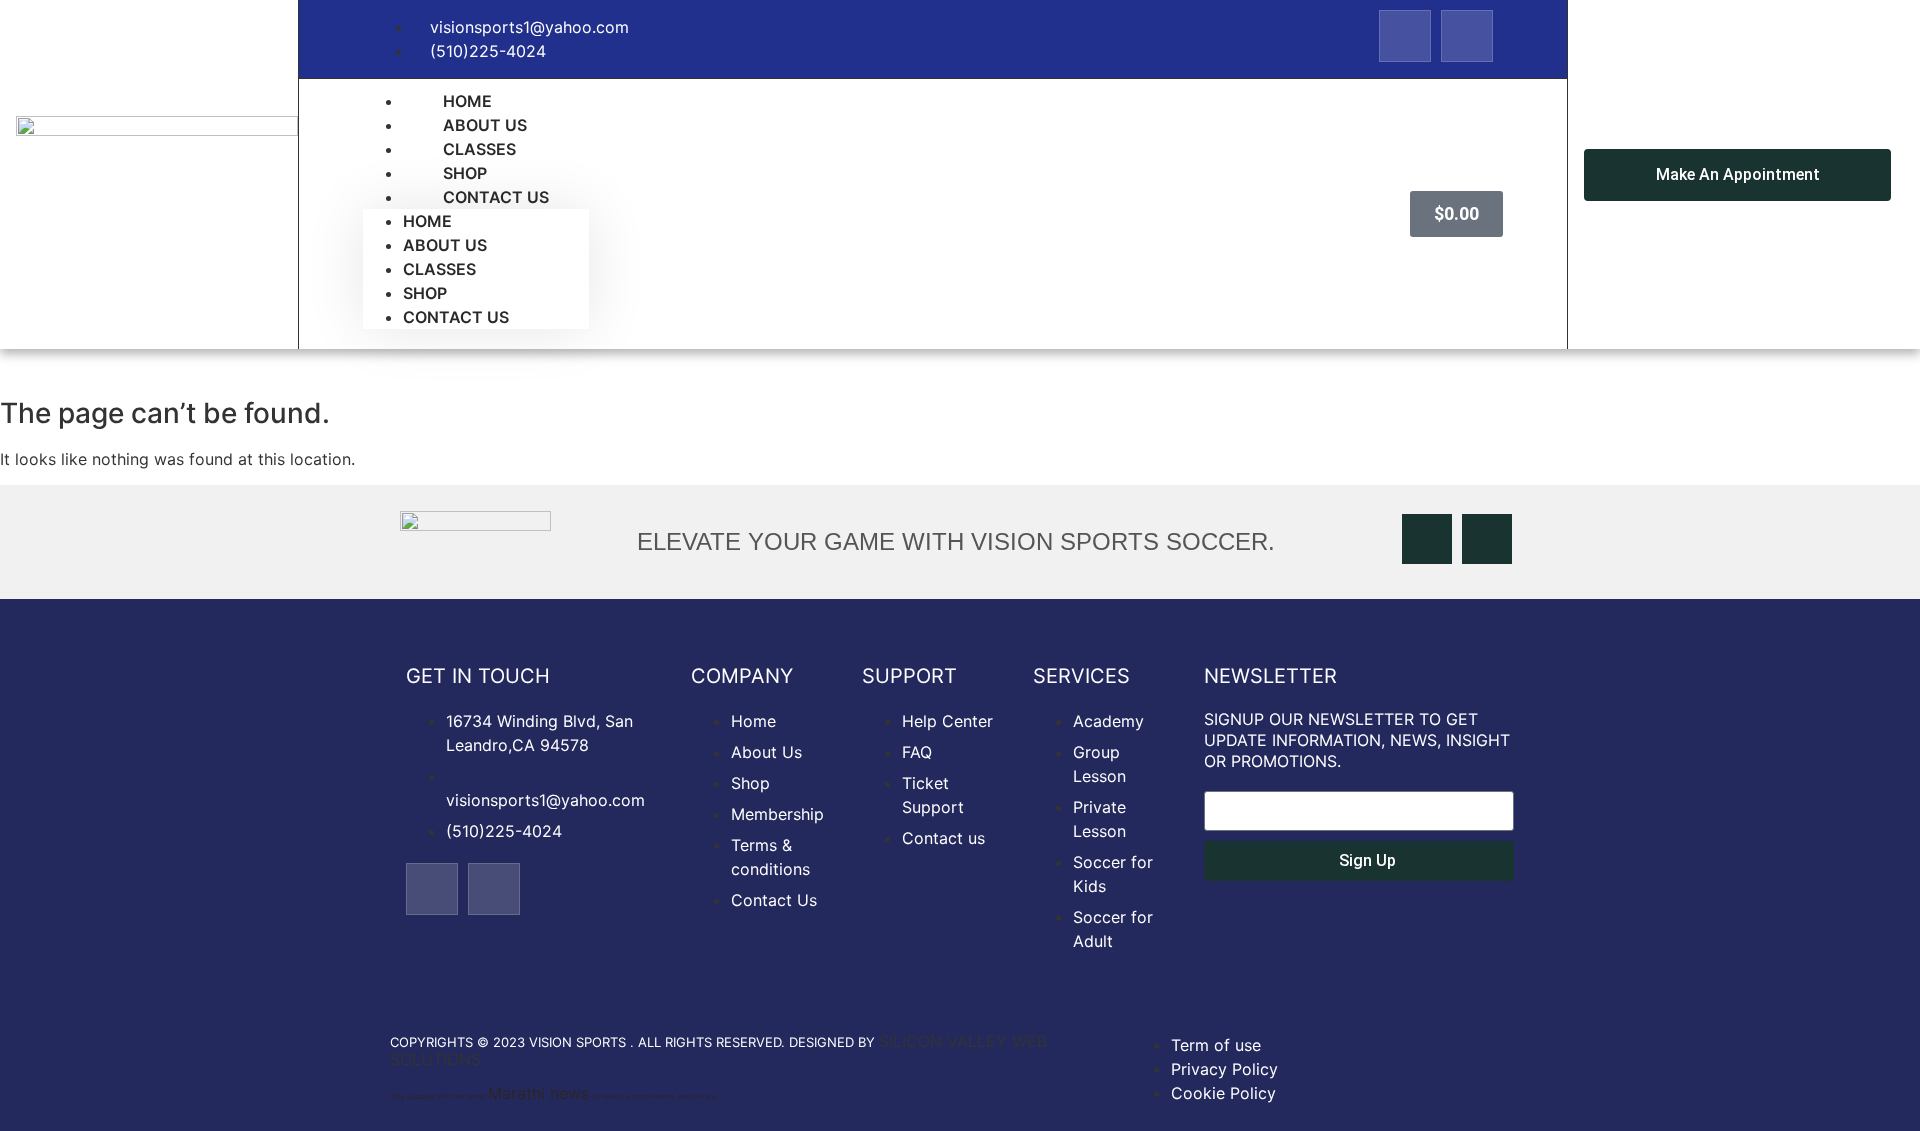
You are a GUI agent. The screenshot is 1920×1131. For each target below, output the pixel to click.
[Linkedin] (1467, 36)
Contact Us (496, 197)
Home (427, 221)
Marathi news (1352, 905)
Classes (439, 269)
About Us (445, 245)
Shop (425, 293)
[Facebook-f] (1405, 36)
